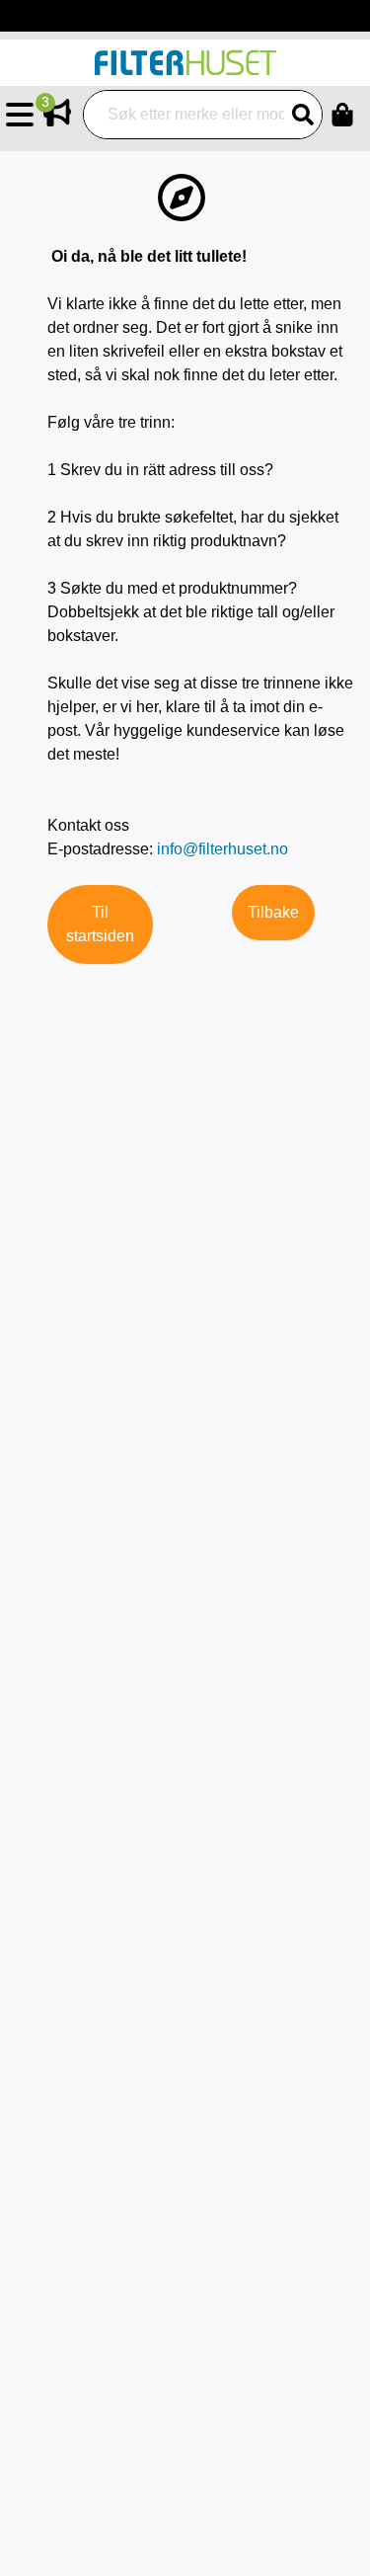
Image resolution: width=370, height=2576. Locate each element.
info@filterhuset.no (222, 849)
